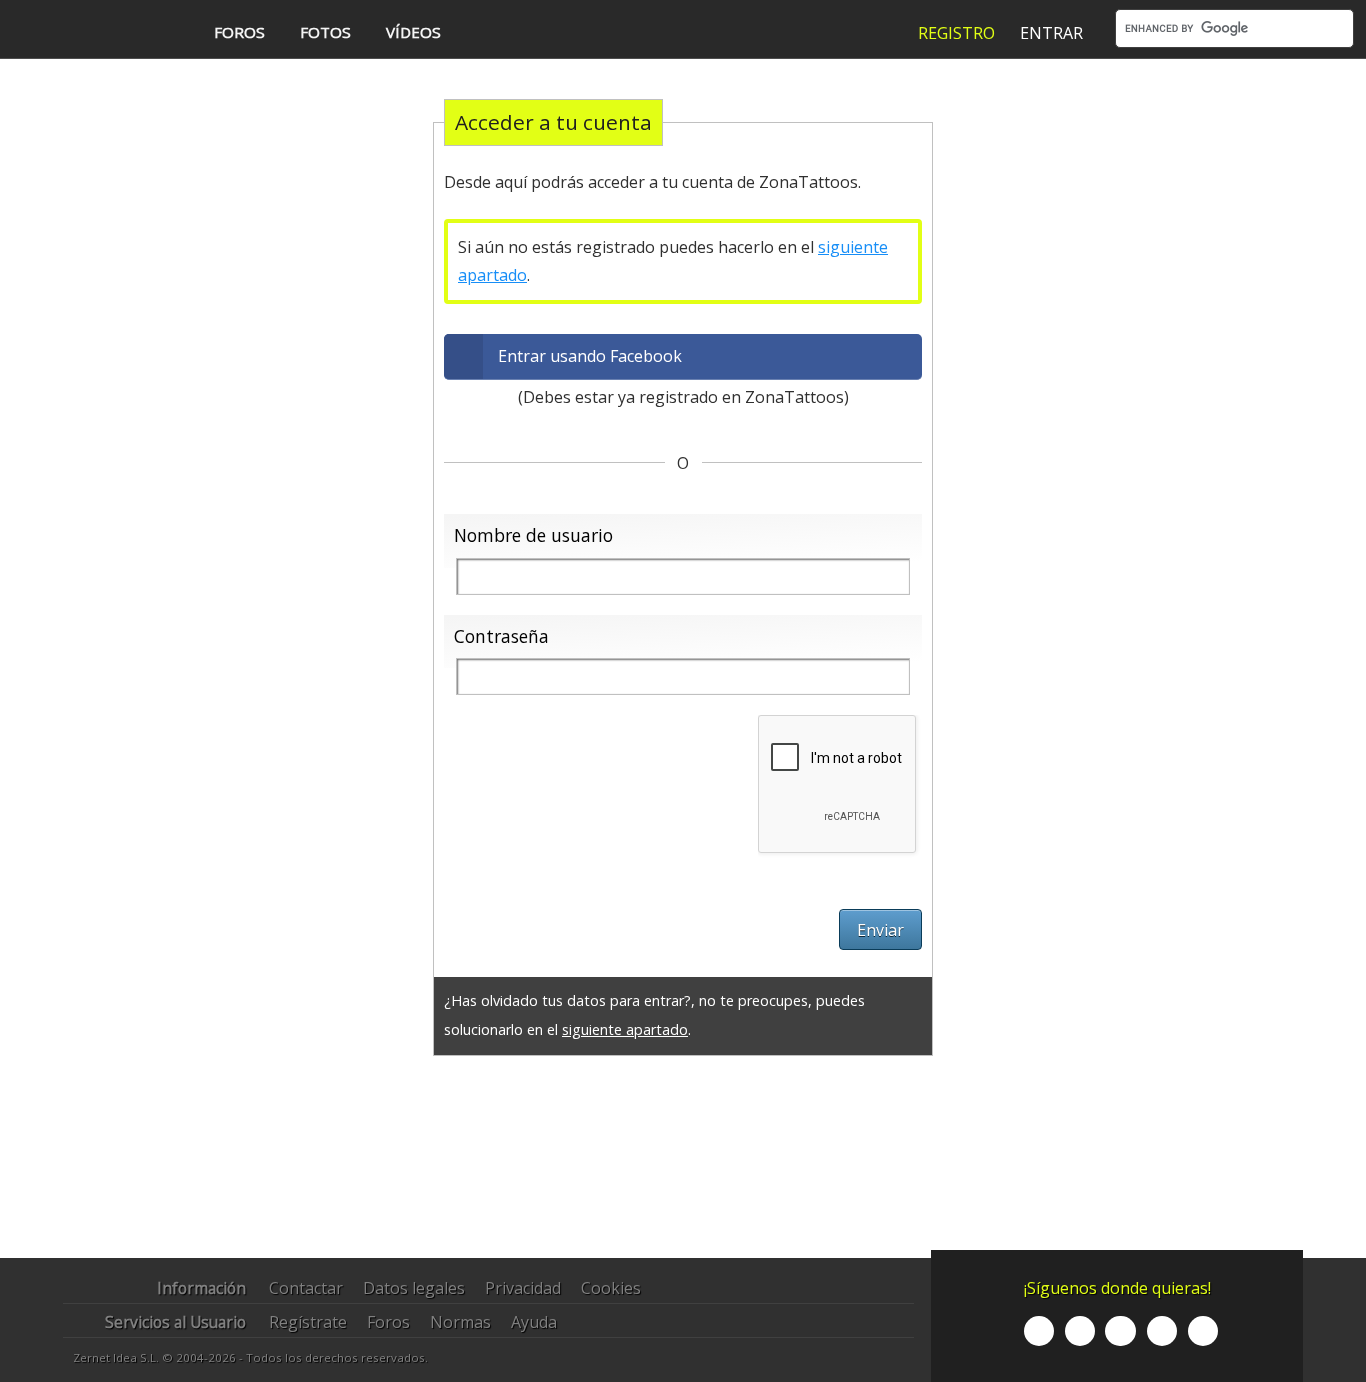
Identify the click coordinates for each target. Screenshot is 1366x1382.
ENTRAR (1051, 33)
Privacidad (523, 1288)
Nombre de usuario (533, 535)
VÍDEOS (413, 32)
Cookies (611, 1288)
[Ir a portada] (93, 31)
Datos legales (414, 1288)
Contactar (306, 1288)
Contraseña (501, 636)
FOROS (239, 32)
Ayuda (534, 1322)
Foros (388, 1322)
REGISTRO (956, 33)
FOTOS (325, 32)
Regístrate (308, 1322)
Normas (460, 1322)
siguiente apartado (625, 1029)
